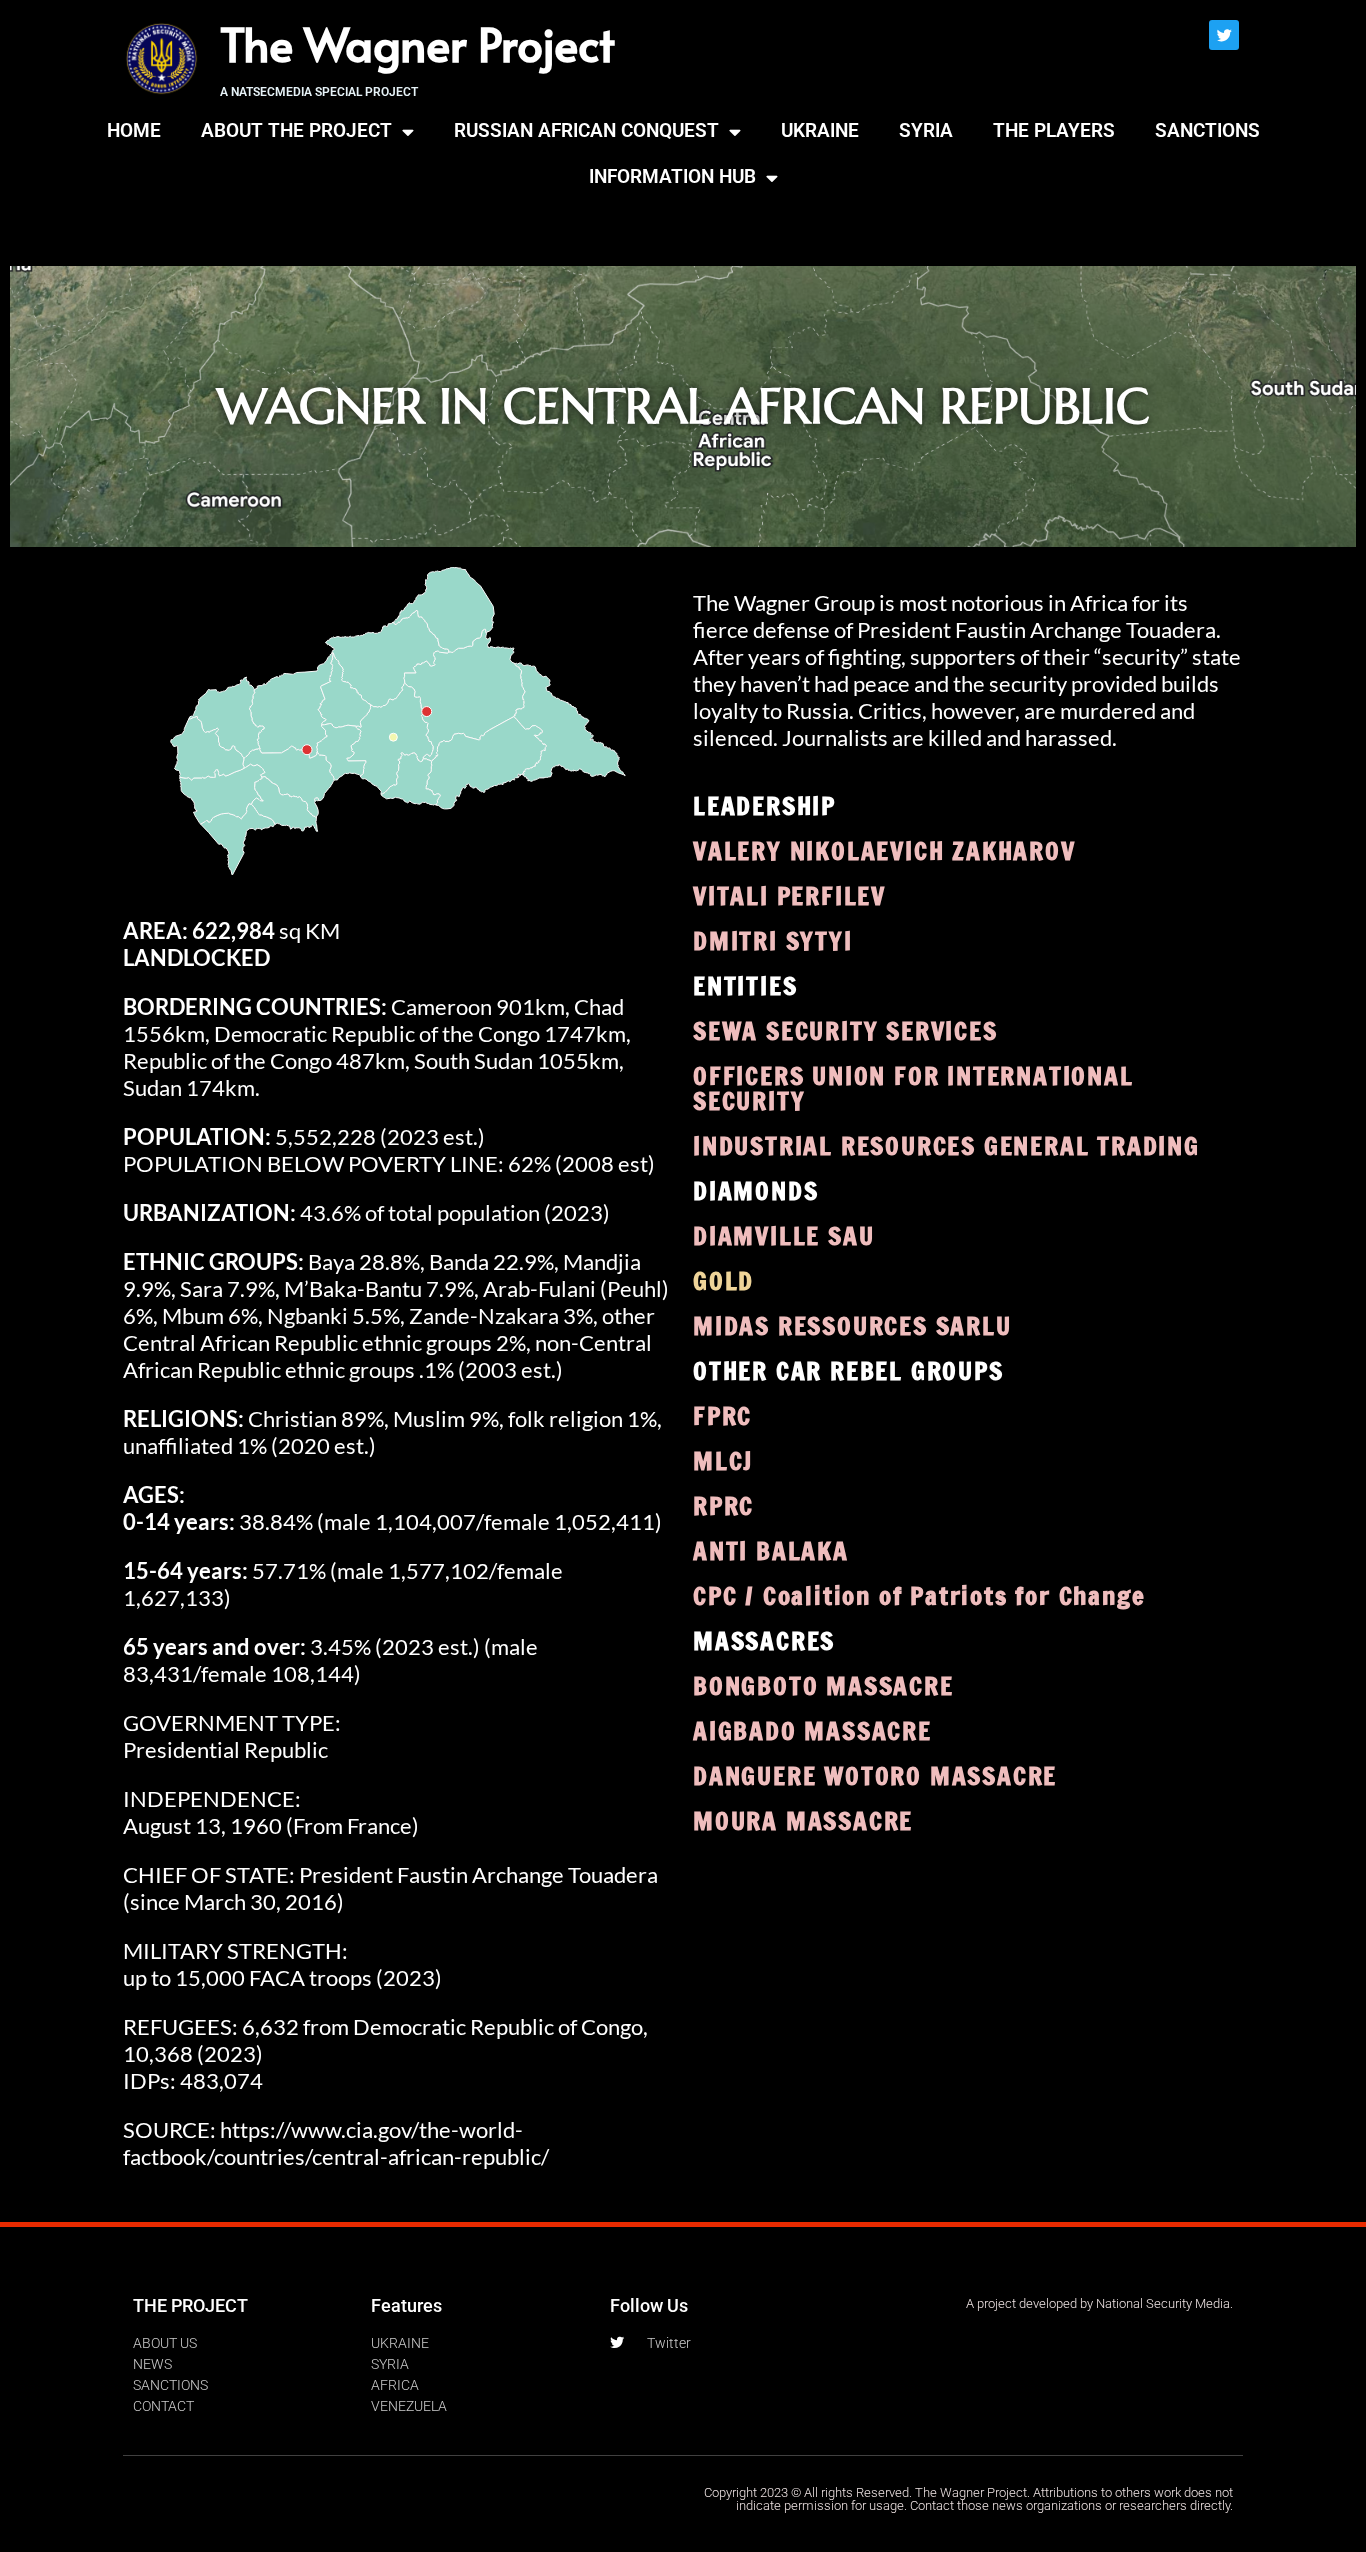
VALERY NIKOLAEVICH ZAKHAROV (884, 850)
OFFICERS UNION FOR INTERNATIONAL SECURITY (913, 1088)
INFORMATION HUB (672, 176)
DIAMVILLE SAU (783, 1235)
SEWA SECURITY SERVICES (845, 1030)
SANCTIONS (1207, 130)
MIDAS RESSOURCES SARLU (852, 1325)
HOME (134, 130)
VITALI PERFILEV (789, 895)
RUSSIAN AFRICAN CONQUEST (586, 130)
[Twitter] (1224, 35)
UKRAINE (820, 130)
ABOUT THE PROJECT (296, 130)
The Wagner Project (417, 43)
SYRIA (926, 130)
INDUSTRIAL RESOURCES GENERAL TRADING (946, 1145)
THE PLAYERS (1054, 130)
